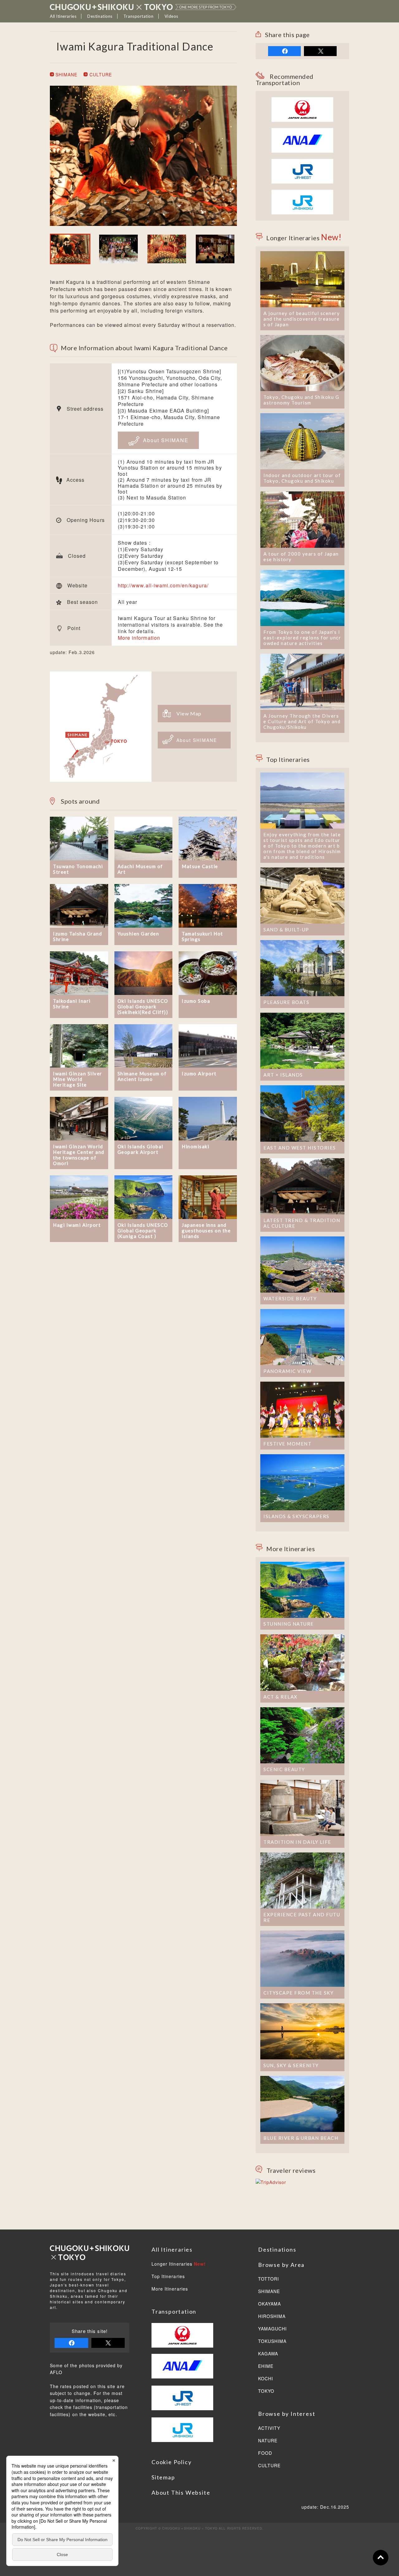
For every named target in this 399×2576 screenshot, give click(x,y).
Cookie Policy (171, 2462)
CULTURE (100, 74)
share (284, 51)
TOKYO (266, 2391)
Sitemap (163, 2477)
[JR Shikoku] (302, 193)
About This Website (181, 2492)
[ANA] (302, 149)
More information (139, 638)
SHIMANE (66, 74)
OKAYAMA (269, 2304)
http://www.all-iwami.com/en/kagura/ (163, 585)
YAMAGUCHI (272, 2329)
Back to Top (381, 2558)
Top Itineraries (168, 2277)
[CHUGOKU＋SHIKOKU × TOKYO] (143, 7)
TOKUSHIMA (272, 2341)
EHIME (266, 2366)
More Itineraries (170, 2289)
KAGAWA (268, 2354)
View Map (189, 713)
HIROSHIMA (272, 2316)
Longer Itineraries (179, 2264)
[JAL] (302, 101)
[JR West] (302, 162)
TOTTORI (269, 2279)
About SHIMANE (165, 440)
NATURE (268, 2441)
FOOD (265, 2453)
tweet (320, 51)
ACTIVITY (269, 2428)
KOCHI (266, 2379)
